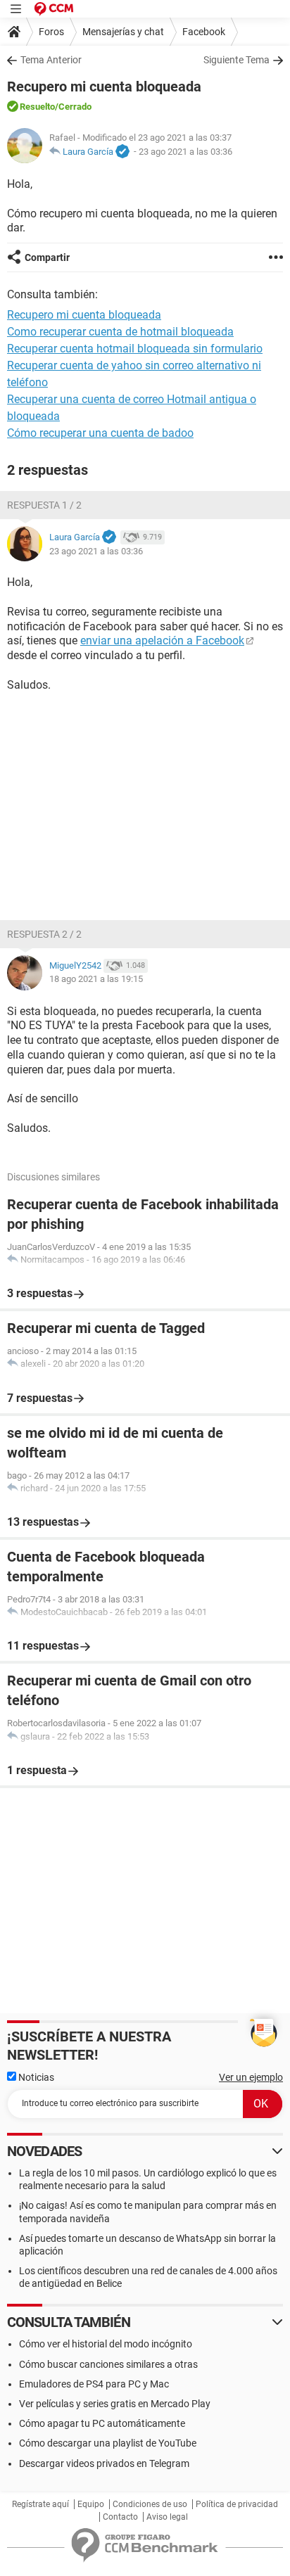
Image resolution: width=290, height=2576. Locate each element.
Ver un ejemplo (251, 2077)
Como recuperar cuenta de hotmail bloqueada (120, 332)
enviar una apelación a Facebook (162, 640)
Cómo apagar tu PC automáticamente (102, 2423)
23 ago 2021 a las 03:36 (185, 152)
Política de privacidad (237, 2504)
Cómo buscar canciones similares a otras (108, 2364)
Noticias (35, 2077)
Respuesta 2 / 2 (44, 934)
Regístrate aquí (40, 2504)
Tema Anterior (51, 60)
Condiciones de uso (150, 2504)
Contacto (120, 2517)
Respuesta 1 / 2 (44, 505)
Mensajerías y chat (123, 32)
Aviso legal (167, 2517)
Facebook (204, 32)
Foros (51, 32)
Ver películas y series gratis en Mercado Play (115, 2404)
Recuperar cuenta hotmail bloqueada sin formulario (135, 349)
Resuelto (37, 107)
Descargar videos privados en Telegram (104, 2463)
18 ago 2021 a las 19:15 (96, 979)
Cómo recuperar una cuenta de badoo (100, 433)
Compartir (47, 257)
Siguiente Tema (237, 60)
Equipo (91, 2504)
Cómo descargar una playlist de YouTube (108, 2443)
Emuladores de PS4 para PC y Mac (94, 2384)
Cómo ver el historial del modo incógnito (106, 2344)
